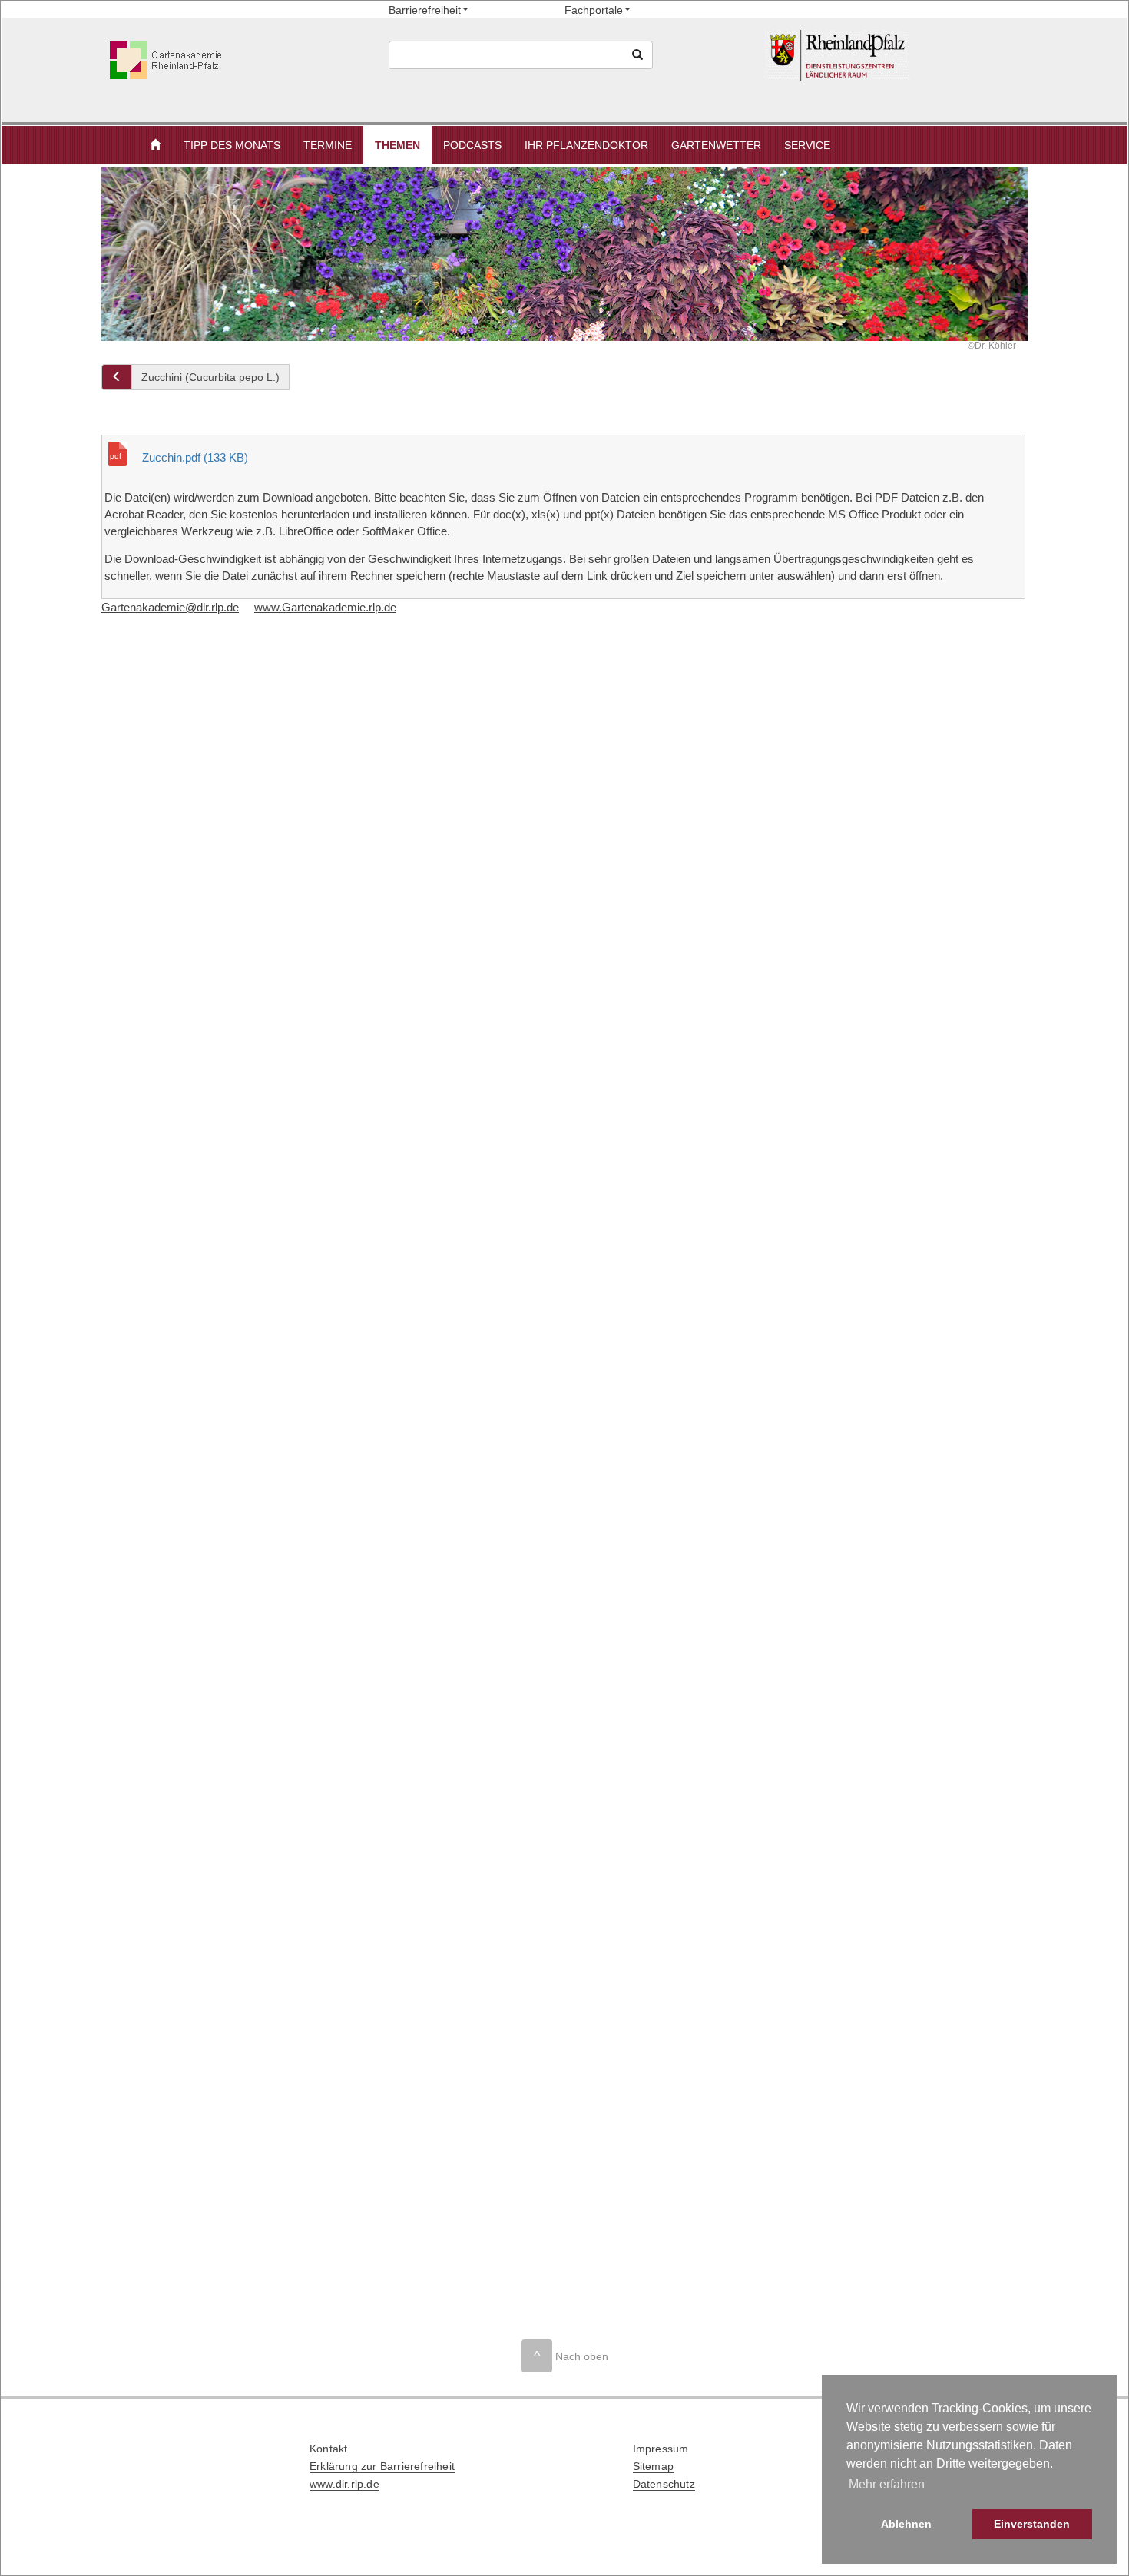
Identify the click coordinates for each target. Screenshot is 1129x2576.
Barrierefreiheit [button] (425, 10)
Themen (397, 145)
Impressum (661, 2449)
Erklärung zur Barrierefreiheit (382, 2466)
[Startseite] (893, 56)
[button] (155, 145)
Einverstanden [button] (1032, 2524)
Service (807, 145)
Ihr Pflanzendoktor (586, 145)
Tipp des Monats (232, 145)
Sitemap (653, 2466)
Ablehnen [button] (906, 2524)
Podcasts (472, 145)
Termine (328, 145)
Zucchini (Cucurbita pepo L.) (210, 377)
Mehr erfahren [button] (887, 2484)
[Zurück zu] (117, 377)
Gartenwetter (716, 145)
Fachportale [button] (594, 10)
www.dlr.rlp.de (344, 2484)
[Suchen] (637, 55)
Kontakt (328, 2449)
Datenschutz (664, 2484)
